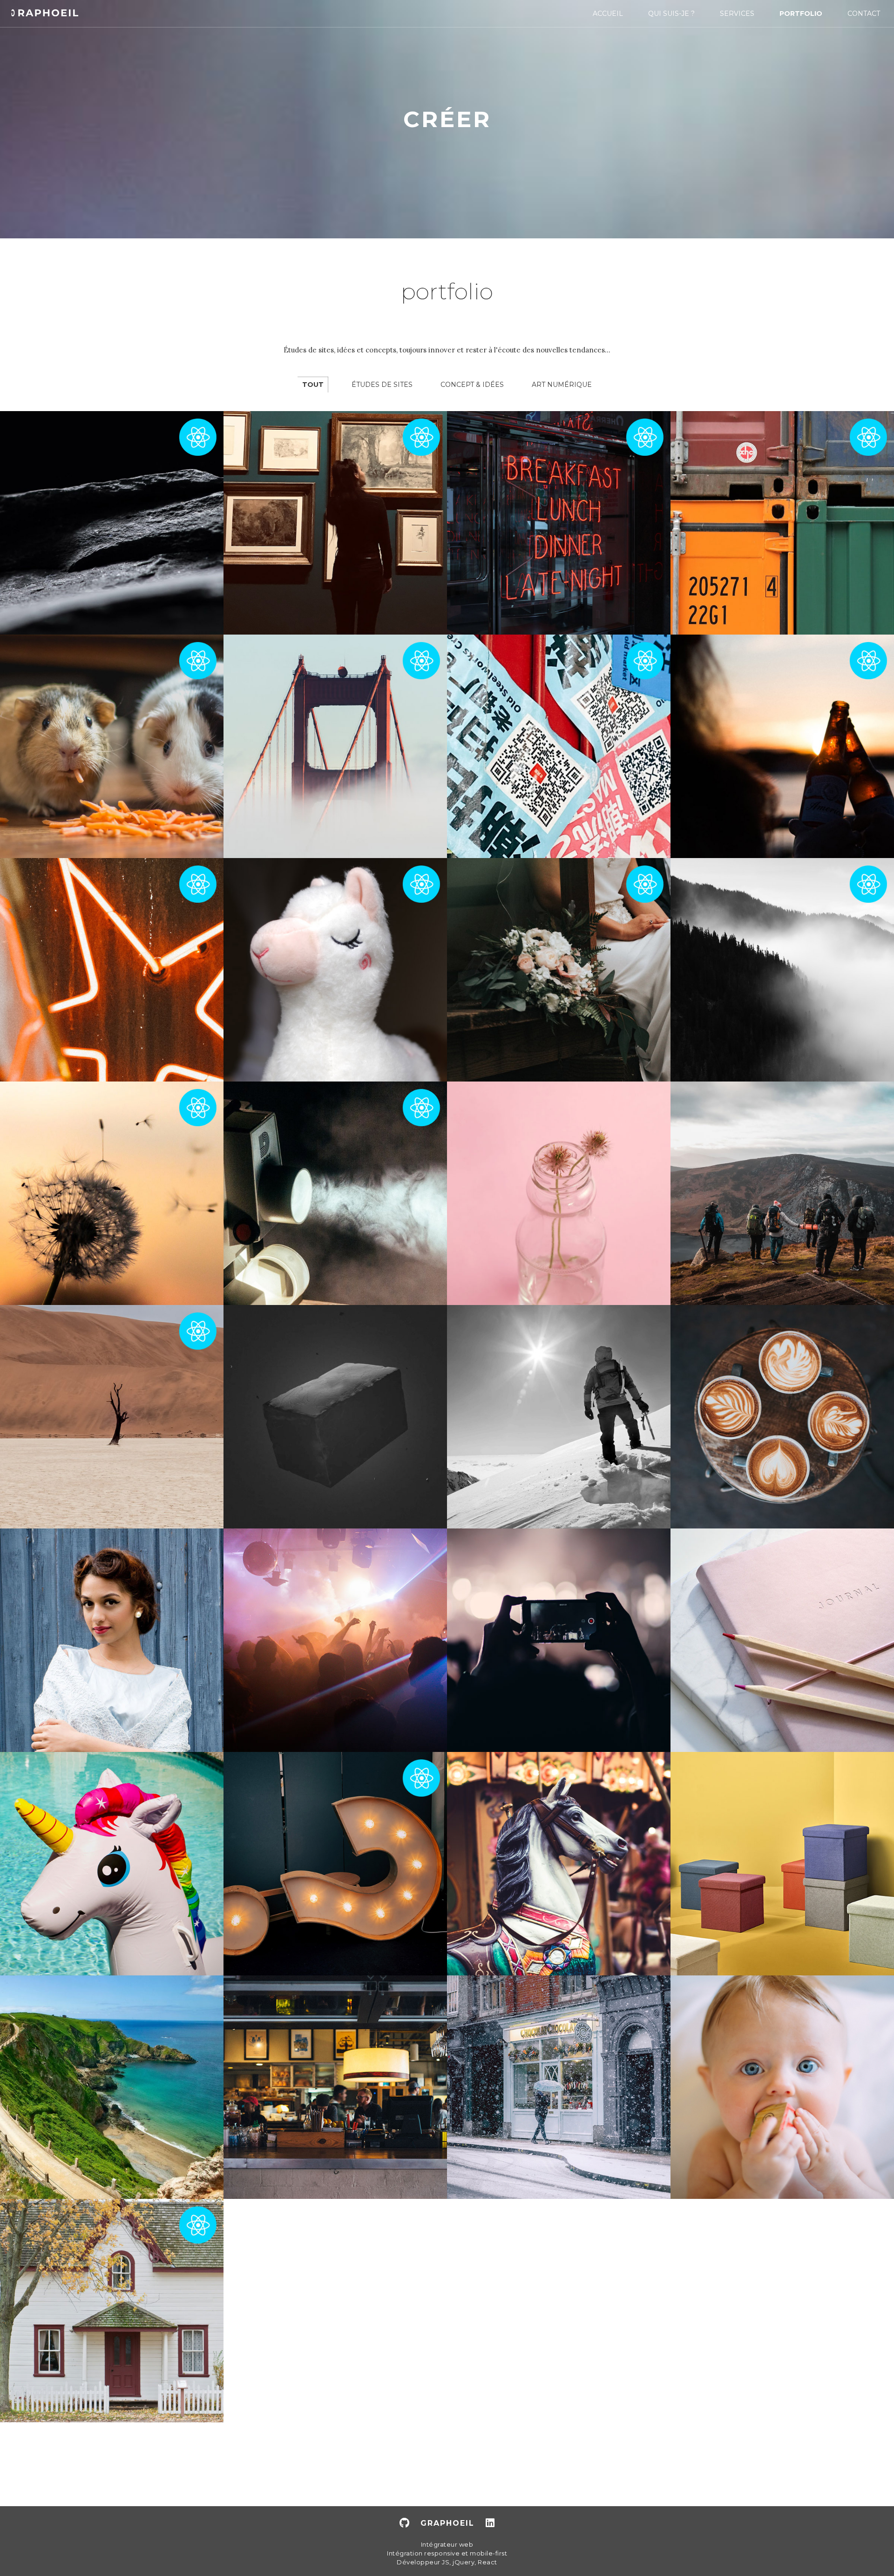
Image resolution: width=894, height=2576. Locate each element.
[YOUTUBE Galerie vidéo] (559, 1640)
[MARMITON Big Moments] (782, 1417)
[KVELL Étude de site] (782, 1864)
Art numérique (562, 385)
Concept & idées (472, 385)
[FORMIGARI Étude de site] (335, 1417)
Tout (313, 385)
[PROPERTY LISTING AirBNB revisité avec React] (112, 2311)
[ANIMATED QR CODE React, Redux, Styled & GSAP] (559, 746)
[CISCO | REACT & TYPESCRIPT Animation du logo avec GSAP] (335, 746)
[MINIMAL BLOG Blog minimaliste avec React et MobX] (112, 1417)
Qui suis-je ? (671, 14)
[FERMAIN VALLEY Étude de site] (112, 2087)
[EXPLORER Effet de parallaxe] (782, 1193)
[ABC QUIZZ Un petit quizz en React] (335, 1864)
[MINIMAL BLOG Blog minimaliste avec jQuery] (782, 1640)
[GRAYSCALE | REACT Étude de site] (782, 970)
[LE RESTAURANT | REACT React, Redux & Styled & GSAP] (559, 523)
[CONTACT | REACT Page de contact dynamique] (112, 1193)
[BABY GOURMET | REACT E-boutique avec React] (112, 746)
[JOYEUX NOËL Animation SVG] (559, 2087)
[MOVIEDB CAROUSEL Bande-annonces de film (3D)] (559, 1864)
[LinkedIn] (490, 2523)
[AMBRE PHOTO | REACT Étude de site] (559, 970)
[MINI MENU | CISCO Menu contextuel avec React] (335, 523)
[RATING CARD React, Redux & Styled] (112, 970)
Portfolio (801, 14)
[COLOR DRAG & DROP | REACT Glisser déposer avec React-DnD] (782, 523)
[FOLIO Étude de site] (559, 1193)
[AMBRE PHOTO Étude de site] (112, 1640)
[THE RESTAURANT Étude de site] (335, 2087)
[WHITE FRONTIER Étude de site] (559, 1417)
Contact (864, 14)
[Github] (404, 2523)
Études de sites (382, 385)
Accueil (608, 14)
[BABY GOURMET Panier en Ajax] (782, 2087)
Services (737, 14)
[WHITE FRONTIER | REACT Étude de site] (782, 746)
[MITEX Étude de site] (112, 1864)
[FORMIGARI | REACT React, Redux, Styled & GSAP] (112, 523)
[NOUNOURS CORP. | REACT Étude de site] (335, 970)
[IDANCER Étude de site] (335, 1640)
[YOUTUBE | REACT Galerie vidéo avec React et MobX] (335, 1193)
